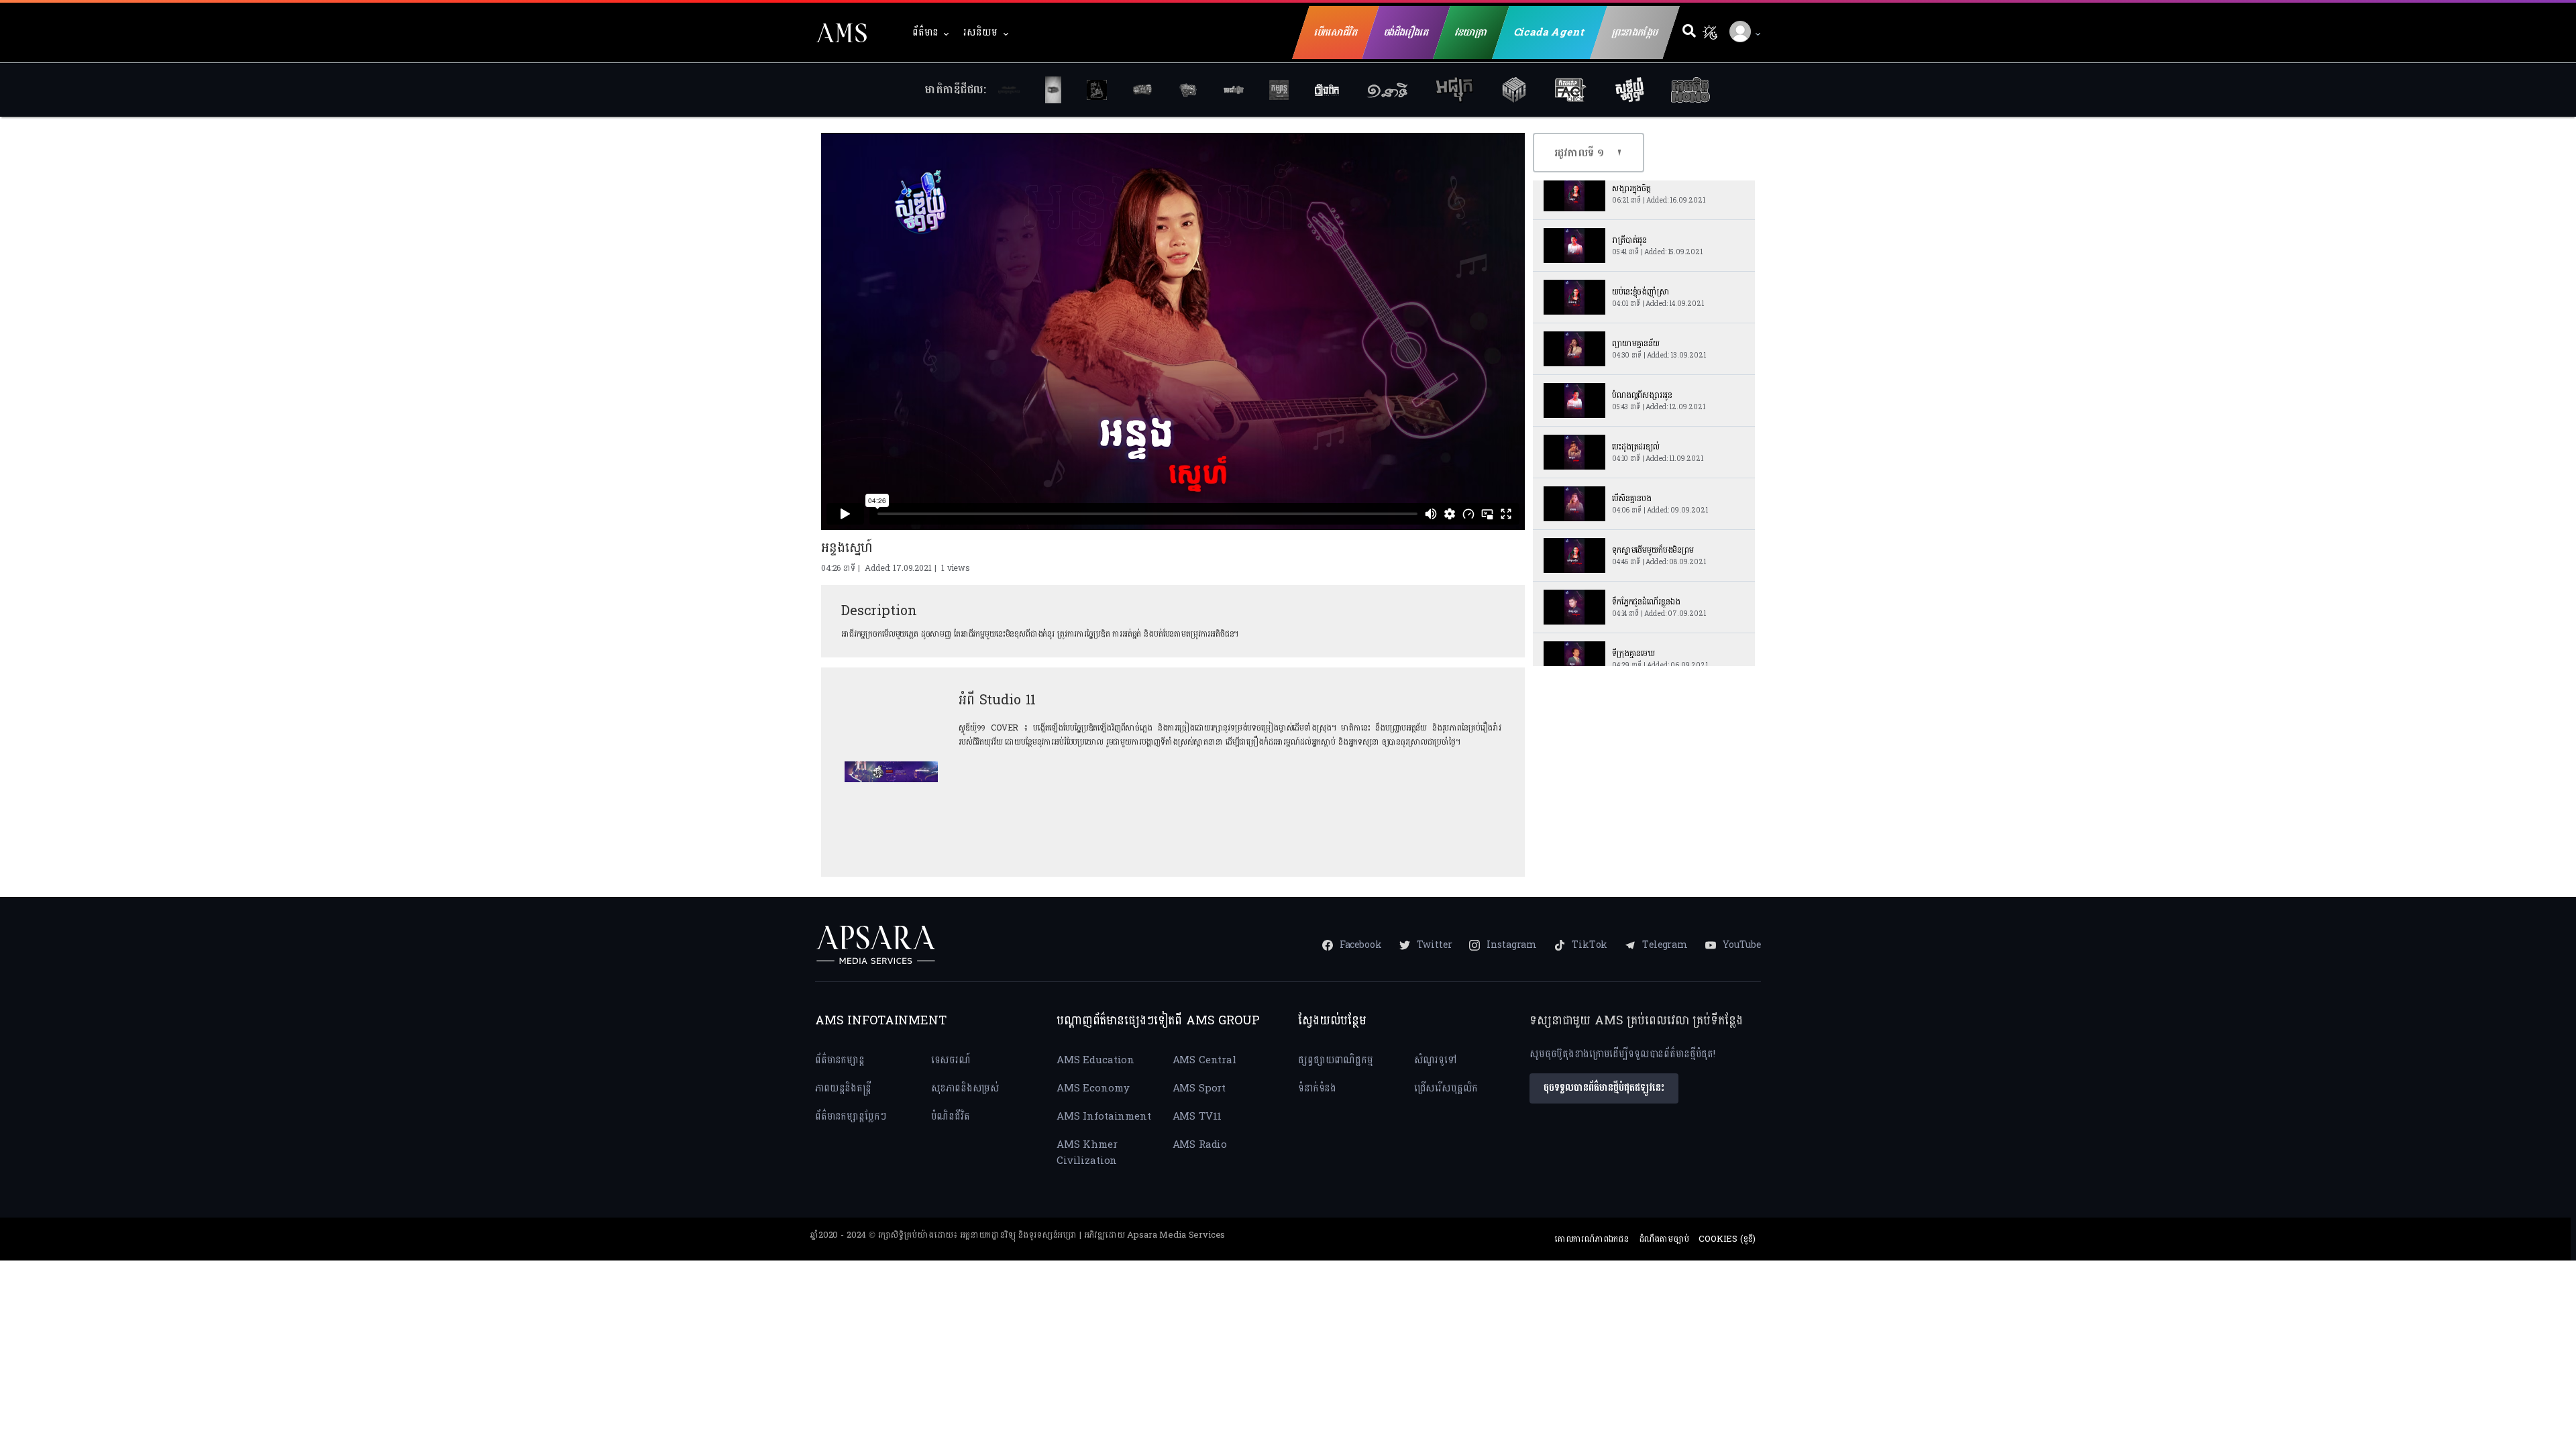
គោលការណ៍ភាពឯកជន (1592, 1239)
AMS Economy (1093, 1088)
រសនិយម (980, 33)
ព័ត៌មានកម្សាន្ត (840, 1060)
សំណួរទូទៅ (1435, 1060)
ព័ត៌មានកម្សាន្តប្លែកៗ (851, 1117)
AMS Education (1095, 1060)
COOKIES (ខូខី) (1727, 1239)
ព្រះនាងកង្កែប (1635, 33)
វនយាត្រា (1471, 33)
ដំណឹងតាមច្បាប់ (1664, 1239)
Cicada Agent (1550, 33)
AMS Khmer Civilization (1087, 1153)
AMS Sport (1199, 1088)
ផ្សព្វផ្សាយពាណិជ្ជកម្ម (1336, 1060)
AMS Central (1204, 1060)
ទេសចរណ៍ (951, 1060)
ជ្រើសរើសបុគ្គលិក (1446, 1088)
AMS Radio (1200, 1145)
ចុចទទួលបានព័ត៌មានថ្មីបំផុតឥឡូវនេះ (1604, 1088)
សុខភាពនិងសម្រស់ (966, 1088)
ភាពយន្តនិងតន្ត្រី (843, 1088)
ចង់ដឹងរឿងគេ (1406, 33)
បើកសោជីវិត (1336, 33)
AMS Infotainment (1104, 1117)
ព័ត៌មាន (925, 33)
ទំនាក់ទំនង (1317, 1088)
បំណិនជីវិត (951, 1117)
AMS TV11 (1197, 1117)
